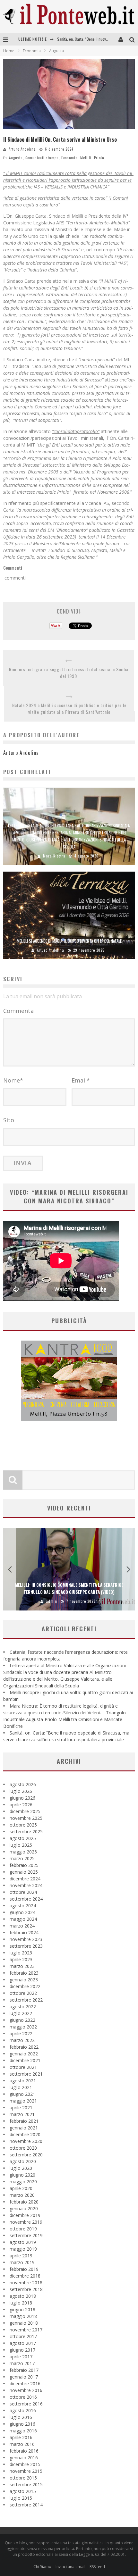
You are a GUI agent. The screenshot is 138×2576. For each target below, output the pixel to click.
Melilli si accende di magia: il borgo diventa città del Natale (69, 941)
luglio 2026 (21, 1791)
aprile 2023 (21, 1959)
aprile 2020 (21, 2188)
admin (54, 1601)
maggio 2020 (23, 2182)
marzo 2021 (22, 2114)
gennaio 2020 (24, 2208)
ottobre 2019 (23, 2229)
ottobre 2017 (23, 2336)
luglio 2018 (21, 2303)
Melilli (86, 158)
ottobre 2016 (23, 2397)
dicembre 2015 (25, 2464)
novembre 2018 (26, 2283)
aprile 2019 (21, 2256)
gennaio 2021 (24, 2128)
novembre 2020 (26, 2141)
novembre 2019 (26, 2222)
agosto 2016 (23, 2410)
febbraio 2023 (24, 1973)
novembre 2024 (26, 1885)
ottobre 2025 (23, 1825)
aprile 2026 (21, 1805)
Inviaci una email (70, 2567)
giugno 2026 (22, 1798)
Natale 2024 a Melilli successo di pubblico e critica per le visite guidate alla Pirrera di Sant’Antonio (69, 708)
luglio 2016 (21, 2417)
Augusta (16, 158)
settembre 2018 (26, 2289)
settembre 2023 (26, 1946)
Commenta (18, 1011)
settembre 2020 (26, 2155)
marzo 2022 (22, 2040)
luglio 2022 (21, 2013)
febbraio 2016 (24, 2451)
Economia (69, 158)
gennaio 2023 (24, 1980)
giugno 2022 (22, 2020)
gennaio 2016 (24, 2458)
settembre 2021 (26, 2074)
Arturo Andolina (22, 149)
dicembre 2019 (25, 2215)
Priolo (99, 158)
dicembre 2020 (25, 2134)
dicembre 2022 (25, 1986)
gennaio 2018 (24, 2323)
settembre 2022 (26, 2000)
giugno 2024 (22, 1912)
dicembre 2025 (25, 1811)
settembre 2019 (26, 2235)
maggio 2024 (23, 1919)
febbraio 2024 (24, 1932)
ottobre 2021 (23, 2067)
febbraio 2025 (24, 1865)
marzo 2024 (22, 1926)
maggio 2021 (23, 2101)
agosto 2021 (23, 2081)
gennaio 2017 (24, 2377)
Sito (9, 1120)
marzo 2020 (22, 2195)
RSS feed (97, 2567)
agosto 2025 (23, 1838)
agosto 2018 (23, 2296)
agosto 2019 (23, 2242)
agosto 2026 (23, 1784)
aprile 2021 (21, 2108)
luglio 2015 (21, 2498)
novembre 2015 (26, 2471)
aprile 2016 (21, 2437)
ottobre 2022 (23, 1993)
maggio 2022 (23, 2027)
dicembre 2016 (25, 2384)
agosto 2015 (23, 2491)
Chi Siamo (42, 2567)
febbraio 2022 (24, 2047)
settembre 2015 (26, 2484)
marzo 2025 (22, 1858)
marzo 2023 (22, 1966)
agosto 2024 (23, 1906)
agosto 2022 (23, 2007)
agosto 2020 (23, 2161)
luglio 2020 (21, 2168)
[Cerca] (134, 39)
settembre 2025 (26, 1832)
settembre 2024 (26, 1899)
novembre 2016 (26, 2390)
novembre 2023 (26, 1939)
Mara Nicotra (54, 856)
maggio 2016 (23, 2431)
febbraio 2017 (24, 2370)
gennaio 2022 (24, 2054)
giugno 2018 (22, 2309)
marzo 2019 (22, 2262)
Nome (13, 1080)
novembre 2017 (26, 2330)
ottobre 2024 (23, 1892)
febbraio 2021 (24, 2121)
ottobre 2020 (23, 2148)
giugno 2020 (22, 2175)
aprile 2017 (21, 2357)
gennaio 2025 (24, 1872)
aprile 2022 (21, 2033)
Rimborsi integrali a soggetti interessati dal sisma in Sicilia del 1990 (69, 673)
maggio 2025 (23, 1852)
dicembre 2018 (25, 2276)
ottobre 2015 (23, 2478)
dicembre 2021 (25, 2060)
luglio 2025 (21, 1845)
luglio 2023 (21, 1953)
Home (9, 51)
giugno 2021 (22, 2094)
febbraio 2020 (24, 2202)
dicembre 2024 (25, 1879)
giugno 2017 (22, 2350)
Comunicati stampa (42, 158)
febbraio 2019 (24, 2269)
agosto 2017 (23, 2343)
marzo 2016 (22, 2444)
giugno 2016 (22, 2424)
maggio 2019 (23, 2249)
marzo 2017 (22, 2363)
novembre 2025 (26, 1818)
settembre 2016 (26, 2404)
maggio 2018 (23, 2316)
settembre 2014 (26, 2505)
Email (81, 1080)
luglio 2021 (21, 2087)
